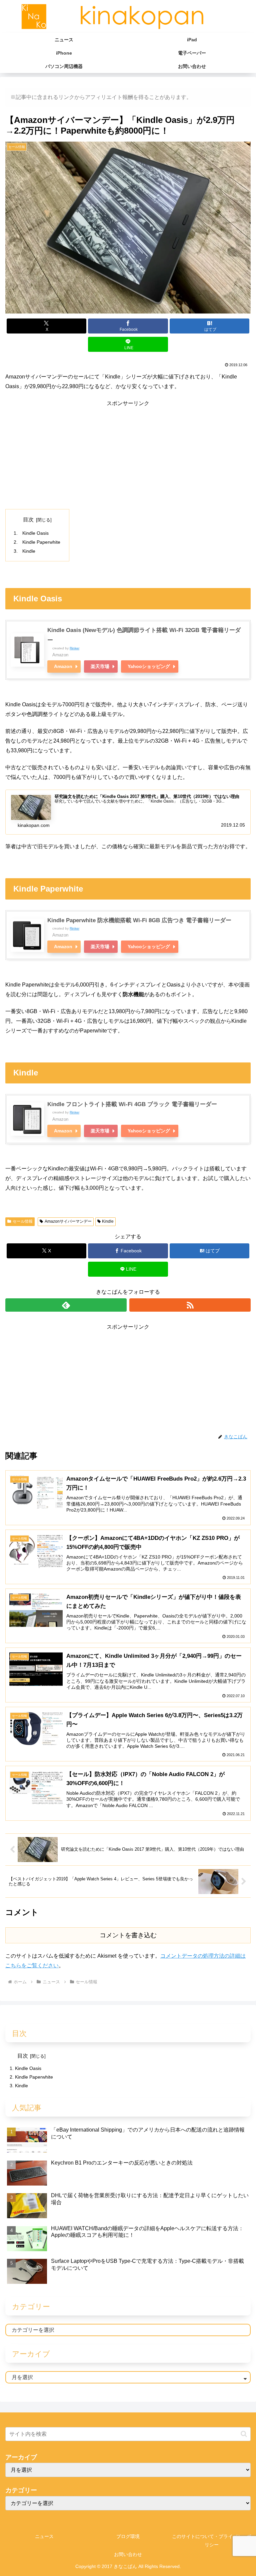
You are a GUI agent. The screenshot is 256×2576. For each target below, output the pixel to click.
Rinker (74, 648)
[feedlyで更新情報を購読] (66, 1305)
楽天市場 (100, 666)
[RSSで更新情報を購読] (190, 1305)
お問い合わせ (128, 2554)
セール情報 (23, 1221)
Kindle (29, 551)
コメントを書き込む (128, 1935)
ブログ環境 (128, 2536)
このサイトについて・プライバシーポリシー (212, 2541)
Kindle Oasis (35, 533)
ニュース (44, 2536)
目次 (28, 520)
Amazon (63, 666)
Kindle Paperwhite (41, 542)
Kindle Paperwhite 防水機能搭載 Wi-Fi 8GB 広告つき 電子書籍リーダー (139, 920)
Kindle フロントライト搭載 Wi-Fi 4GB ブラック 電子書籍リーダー (132, 1104)
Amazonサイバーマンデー (68, 1221)
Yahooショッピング (149, 666)
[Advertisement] (128, 455)
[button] (244, 2434)
